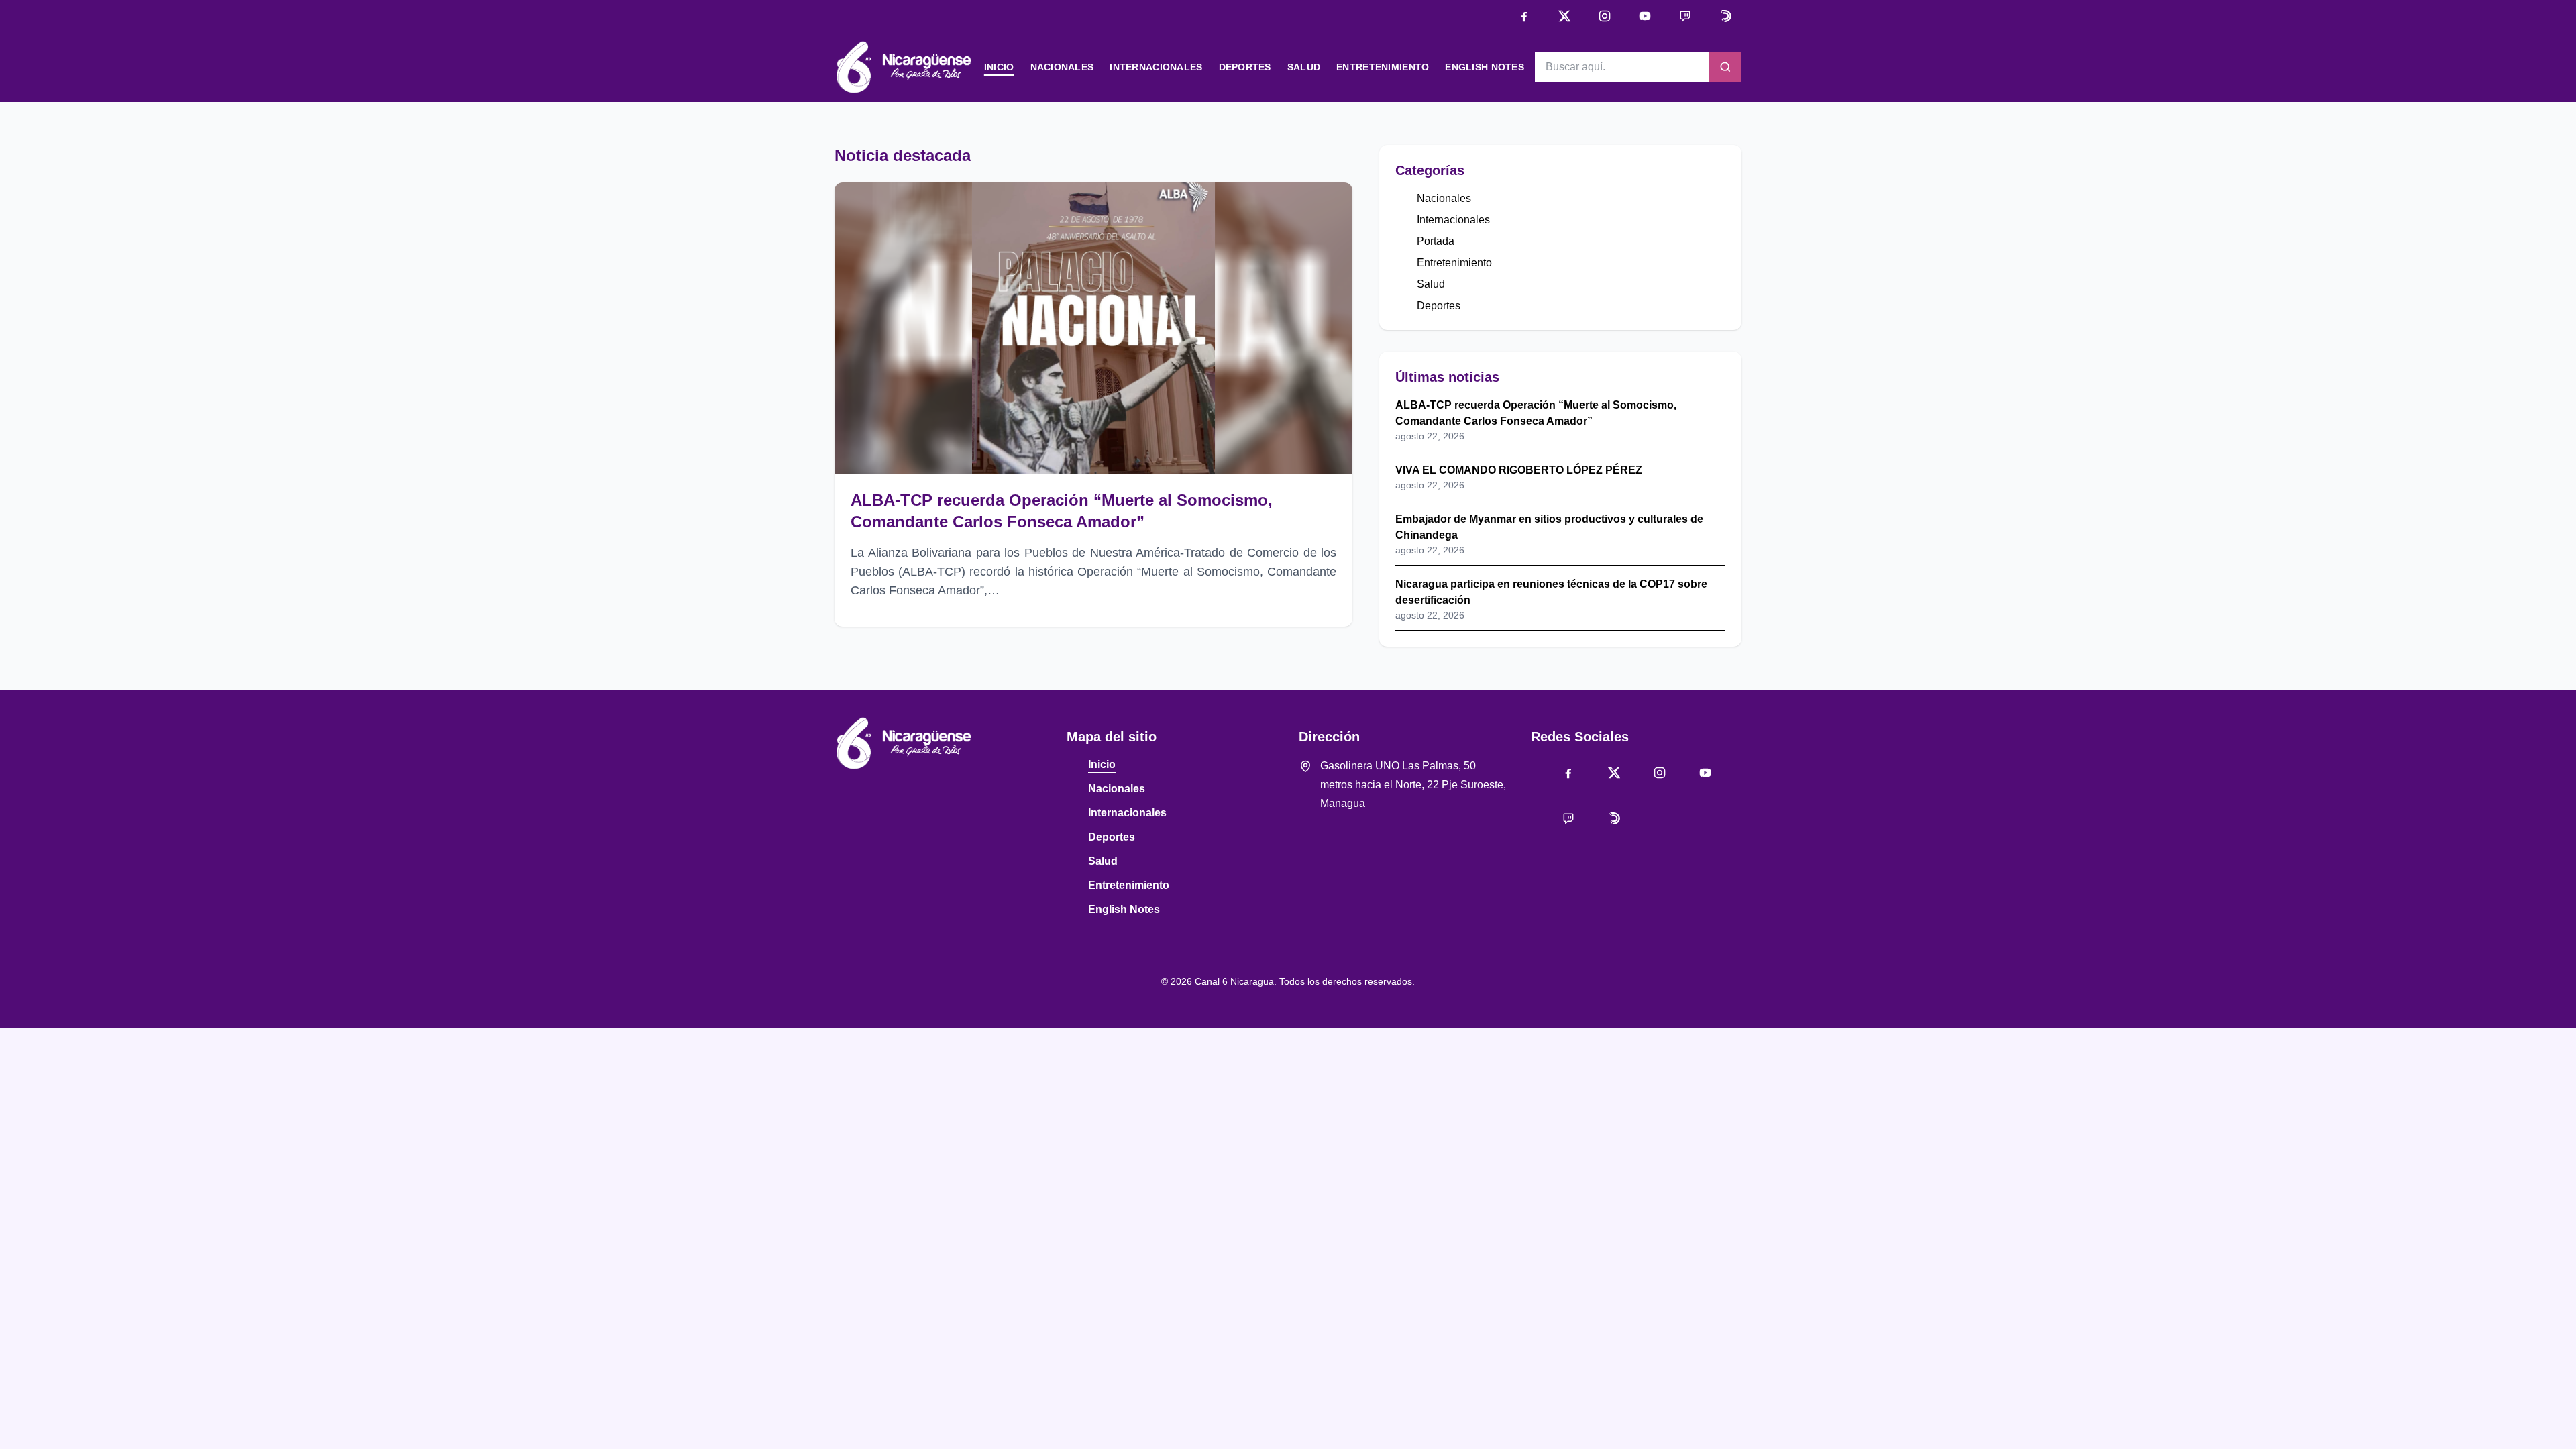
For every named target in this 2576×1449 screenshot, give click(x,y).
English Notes (1485, 67)
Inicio (999, 67)
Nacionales (1062, 67)
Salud (1304, 67)
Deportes (1245, 67)
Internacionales (1156, 67)
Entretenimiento (1383, 67)
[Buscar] (1725, 67)
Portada (1436, 241)
